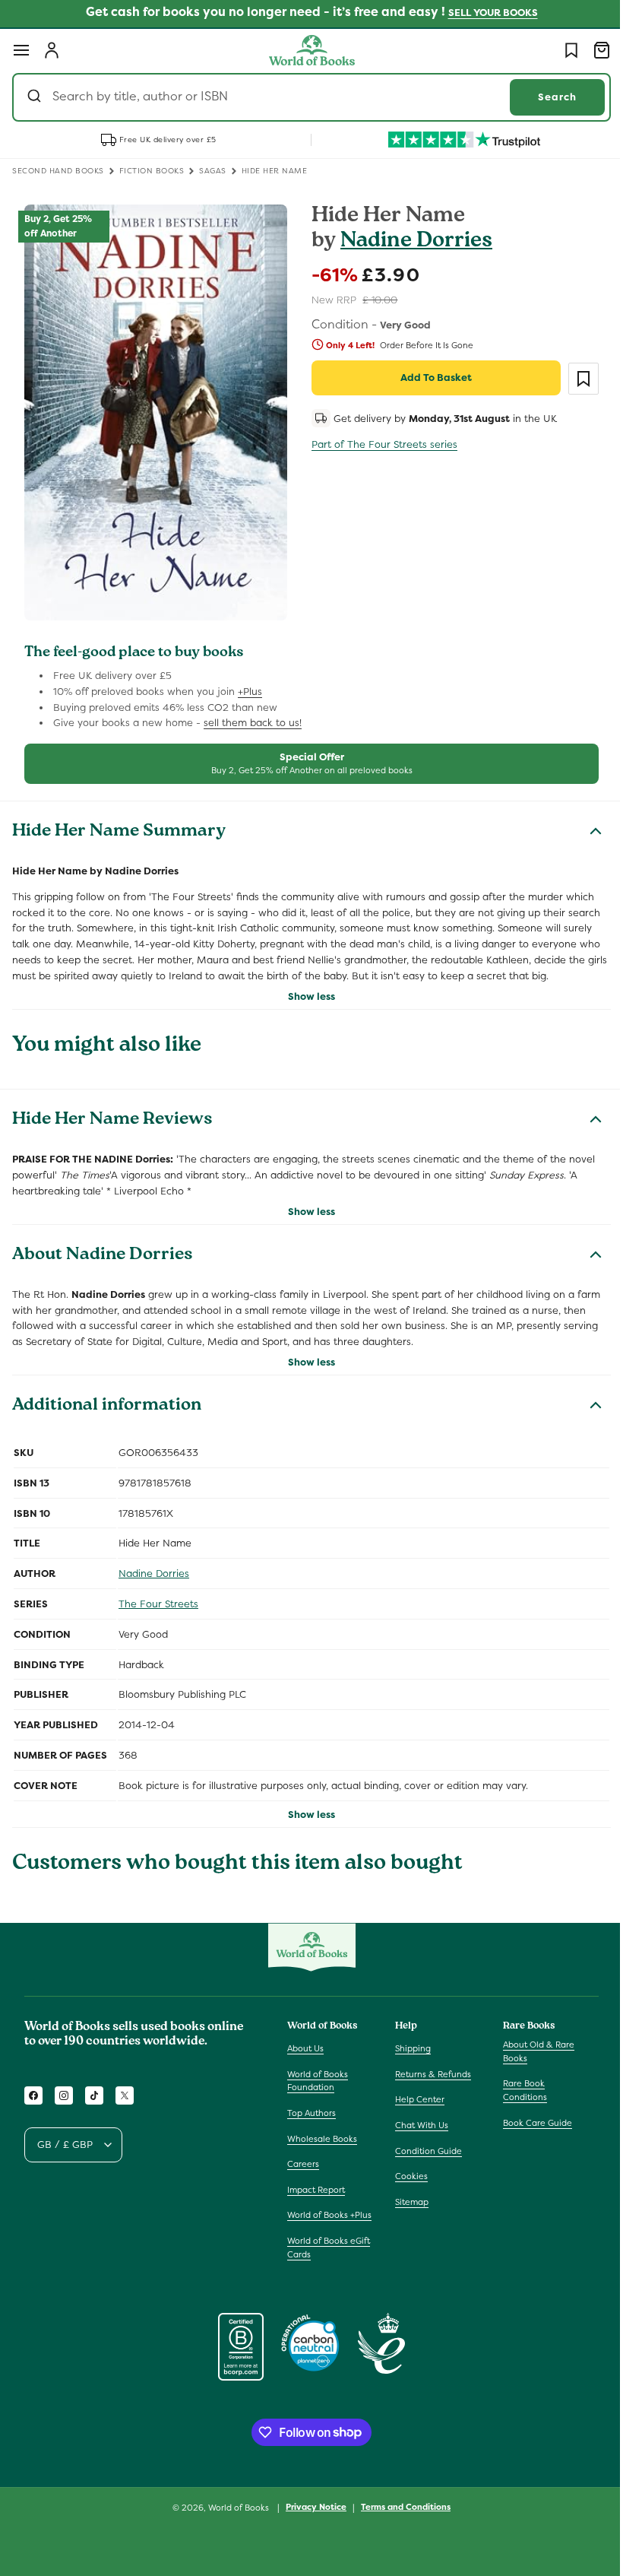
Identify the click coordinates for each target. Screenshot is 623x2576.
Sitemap (408, 2194)
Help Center (416, 2091)
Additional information (107, 1413)
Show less (306, 1003)
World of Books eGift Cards (329, 2252)
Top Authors (311, 2105)
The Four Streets (158, 1611)
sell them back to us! (253, 714)
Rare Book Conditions (517, 2082)
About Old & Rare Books (531, 2043)
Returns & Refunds (429, 2066)
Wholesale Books (322, 2130)
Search (546, 97)
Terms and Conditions (400, 2512)
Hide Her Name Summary (119, 823)
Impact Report (316, 2181)
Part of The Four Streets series (379, 444)
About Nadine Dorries (103, 1263)
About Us (305, 2040)
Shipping (409, 2040)
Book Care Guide (530, 2114)
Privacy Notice (311, 2512)
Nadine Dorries (411, 242)
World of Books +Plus (318, 2213)
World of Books (234, 2512)
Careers (303, 2156)
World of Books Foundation (318, 2073)
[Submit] (36, 97)
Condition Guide (425, 2142)
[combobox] (306, 97)
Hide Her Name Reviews (112, 1128)
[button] (21, 50)
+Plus (250, 682)
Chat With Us (418, 2117)
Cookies (408, 2168)
